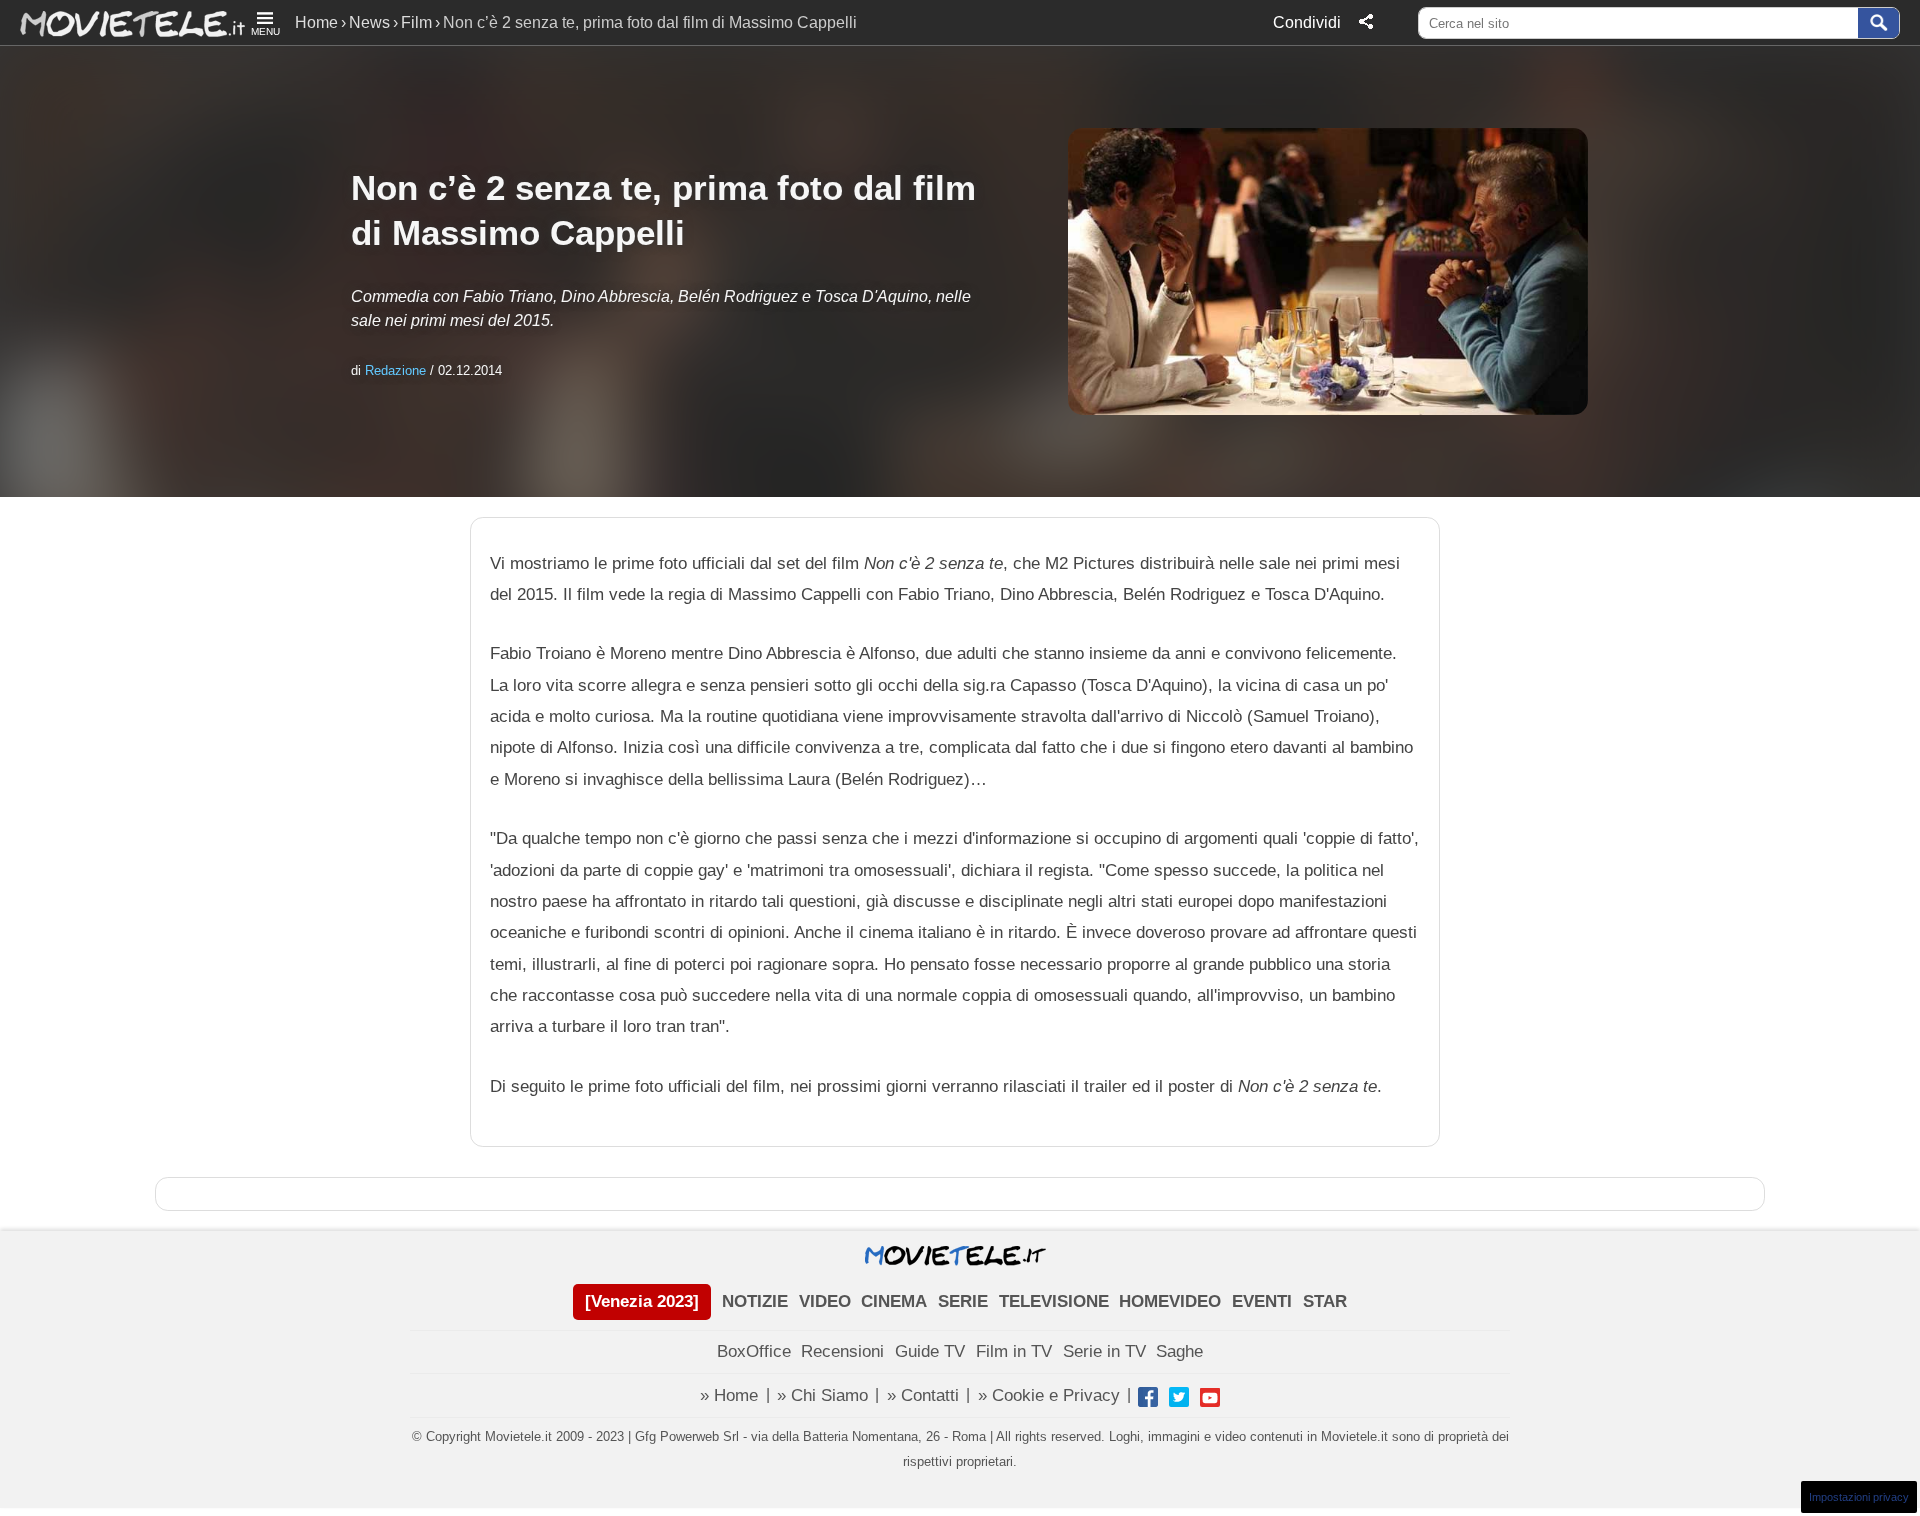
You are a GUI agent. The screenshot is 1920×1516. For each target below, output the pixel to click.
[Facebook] (1148, 1397)
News (369, 22)
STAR (1325, 1301)
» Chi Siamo (822, 1395)
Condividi (1307, 22)
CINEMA (894, 1301)
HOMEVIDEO (1170, 1301)
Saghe (1179, 1351)
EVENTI (1262, 1301)
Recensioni (842, 1351)
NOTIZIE (755, 1301)
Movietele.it (122, 22)
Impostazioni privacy (1859, 1497)
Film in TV (1014, 1351)
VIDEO (825, 1301)
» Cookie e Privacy (1049, 1395)
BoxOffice (754, 1351)
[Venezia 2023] (642, 1301)
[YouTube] (1210, 1397)
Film (416, 22)
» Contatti (923, 1395)
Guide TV (930, 1351)
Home (316, 22)
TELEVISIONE (1054, 1301)
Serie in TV (1104, 1351)
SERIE (963, 1301)
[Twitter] (1179, 1397)
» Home (729, 1395)
